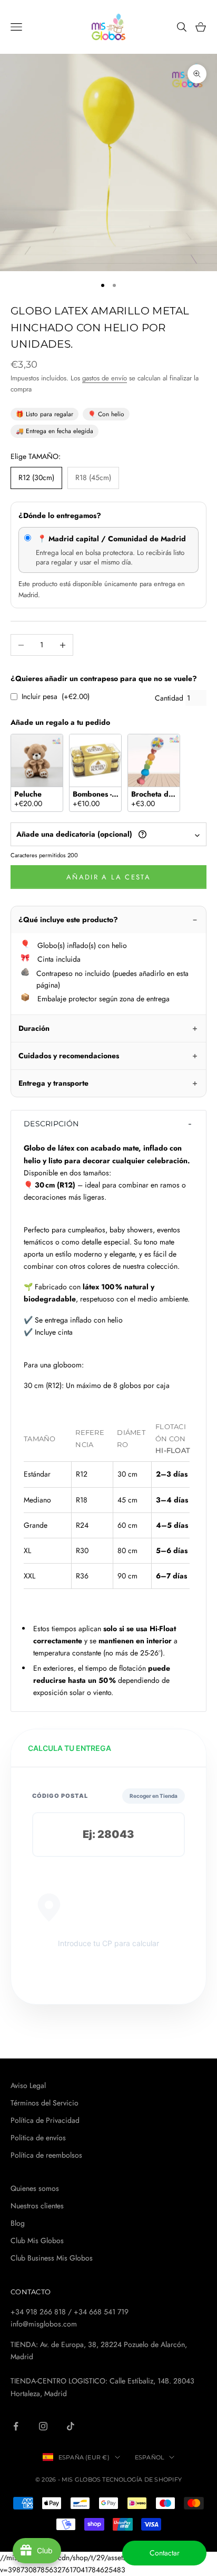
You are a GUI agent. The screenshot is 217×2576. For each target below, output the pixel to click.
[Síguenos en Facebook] (16, 2426)
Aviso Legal (28, 2085)
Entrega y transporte (53, 1083)
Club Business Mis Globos (52, 2258)
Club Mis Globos (37, 2240)
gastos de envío (105, 378)
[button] (108, 1124)
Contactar (165, 2553)
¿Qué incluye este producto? (68, 920)
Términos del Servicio (45, 2103)
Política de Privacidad (45, 2120)
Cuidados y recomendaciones (69, 1056)
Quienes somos (35, 2188)
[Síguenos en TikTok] (71, 2426)
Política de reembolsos (46, 2155)
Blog (18, 2223)
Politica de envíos (38, 2138)
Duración (34, 1028)
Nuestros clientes (37, 2206)
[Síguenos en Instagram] (43, 2426)
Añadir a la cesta (108, 877)
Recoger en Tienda (154, 1796)
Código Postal (60, 1796)
